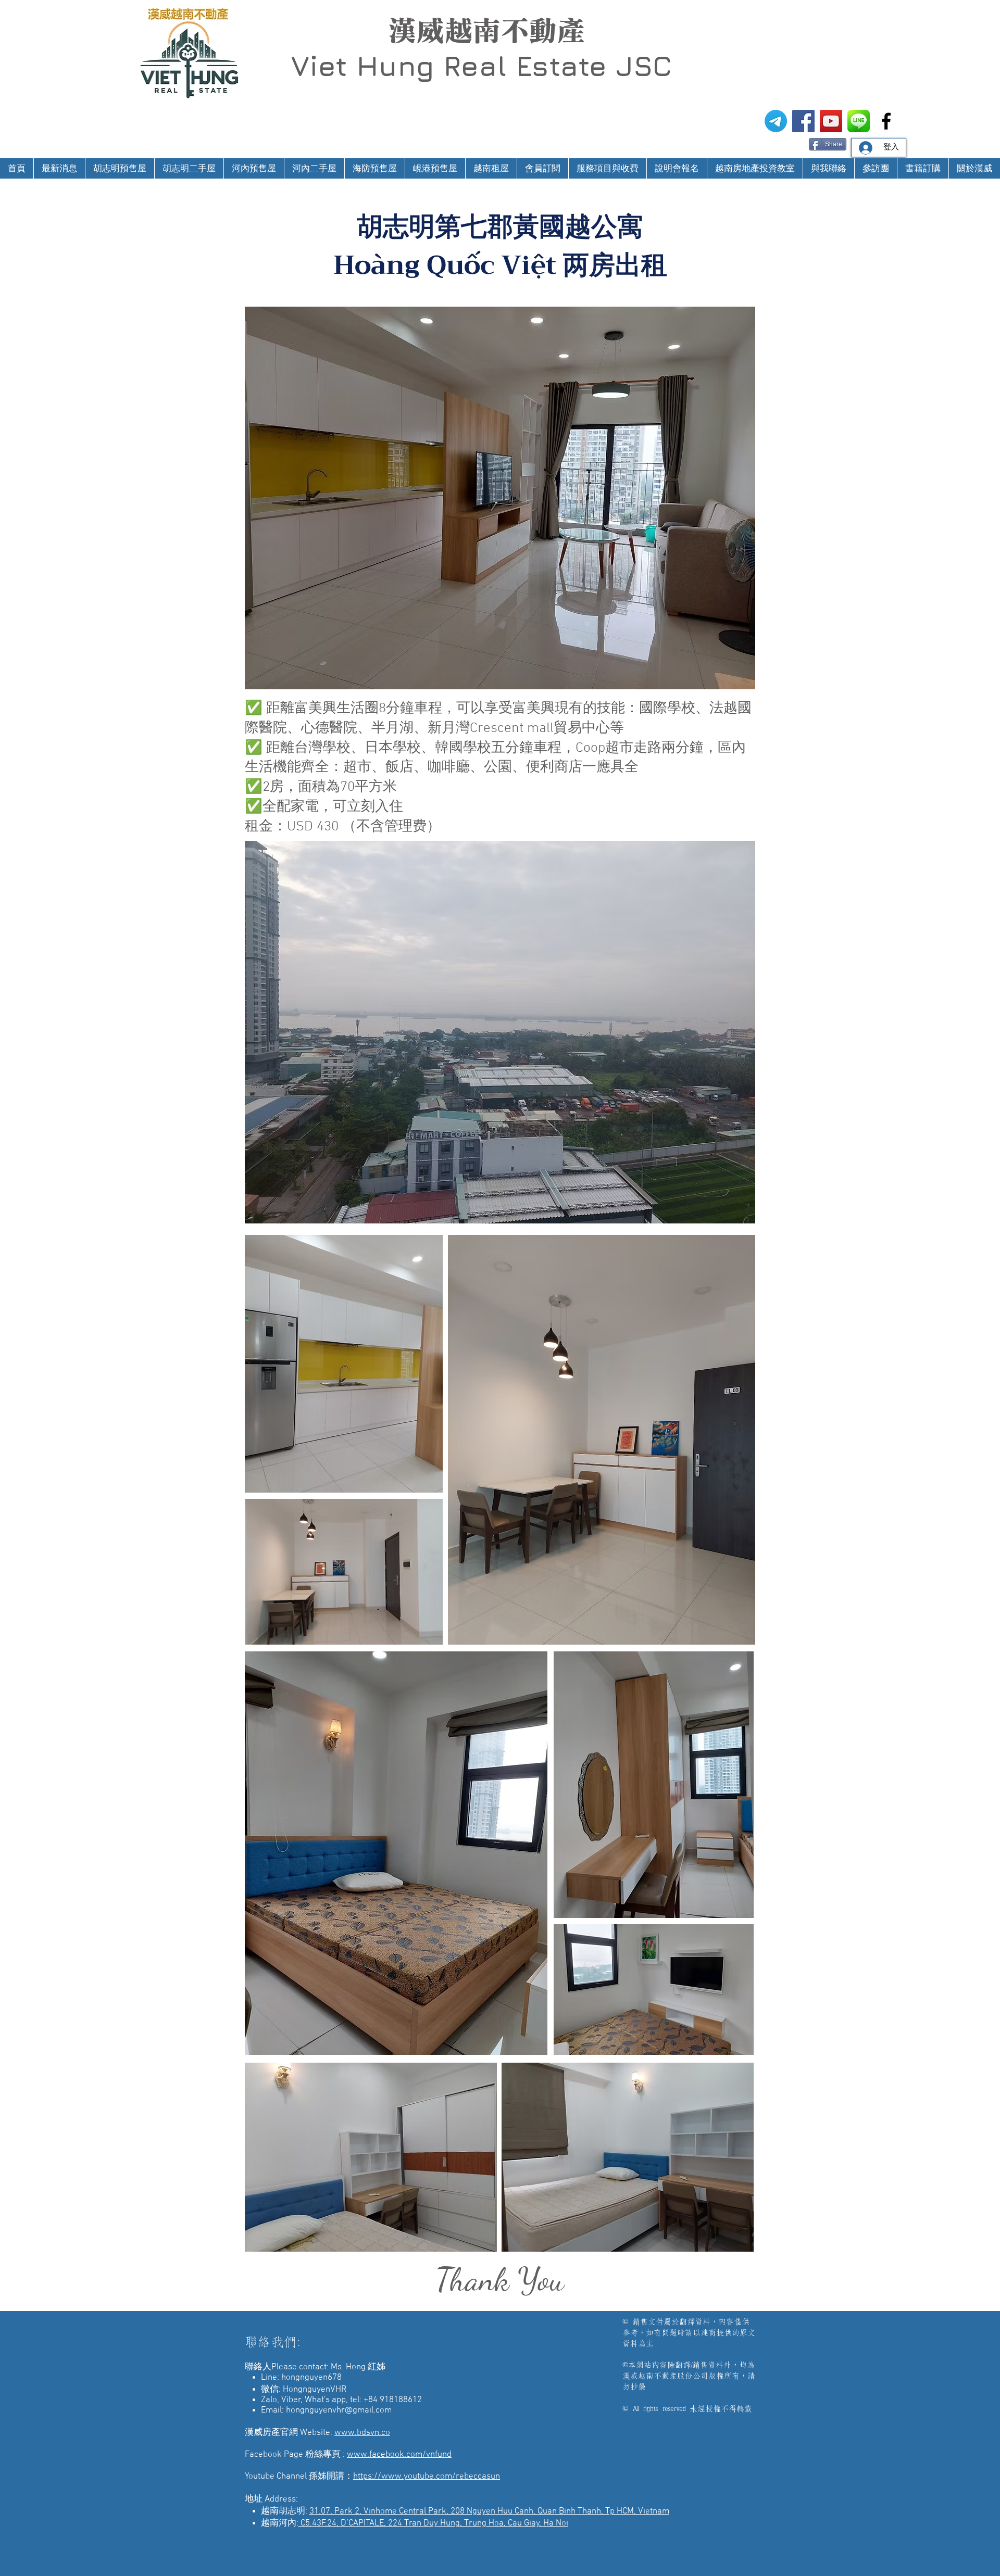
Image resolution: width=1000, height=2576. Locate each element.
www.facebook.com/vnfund (399, 2455)
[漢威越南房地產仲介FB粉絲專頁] (803, 121)
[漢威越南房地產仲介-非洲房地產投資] (886, 121)
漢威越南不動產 (486, 31)
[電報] (776, 121)
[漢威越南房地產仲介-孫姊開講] (831, 121)
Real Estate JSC (558, 66)
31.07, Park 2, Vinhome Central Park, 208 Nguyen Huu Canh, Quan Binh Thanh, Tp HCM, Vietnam (489, 2511)
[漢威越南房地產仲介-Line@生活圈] (859, 121)
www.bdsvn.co (362, 2433)
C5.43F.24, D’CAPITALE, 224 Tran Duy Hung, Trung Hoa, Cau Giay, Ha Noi (433, 2523)
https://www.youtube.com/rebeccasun (427, 2477)
